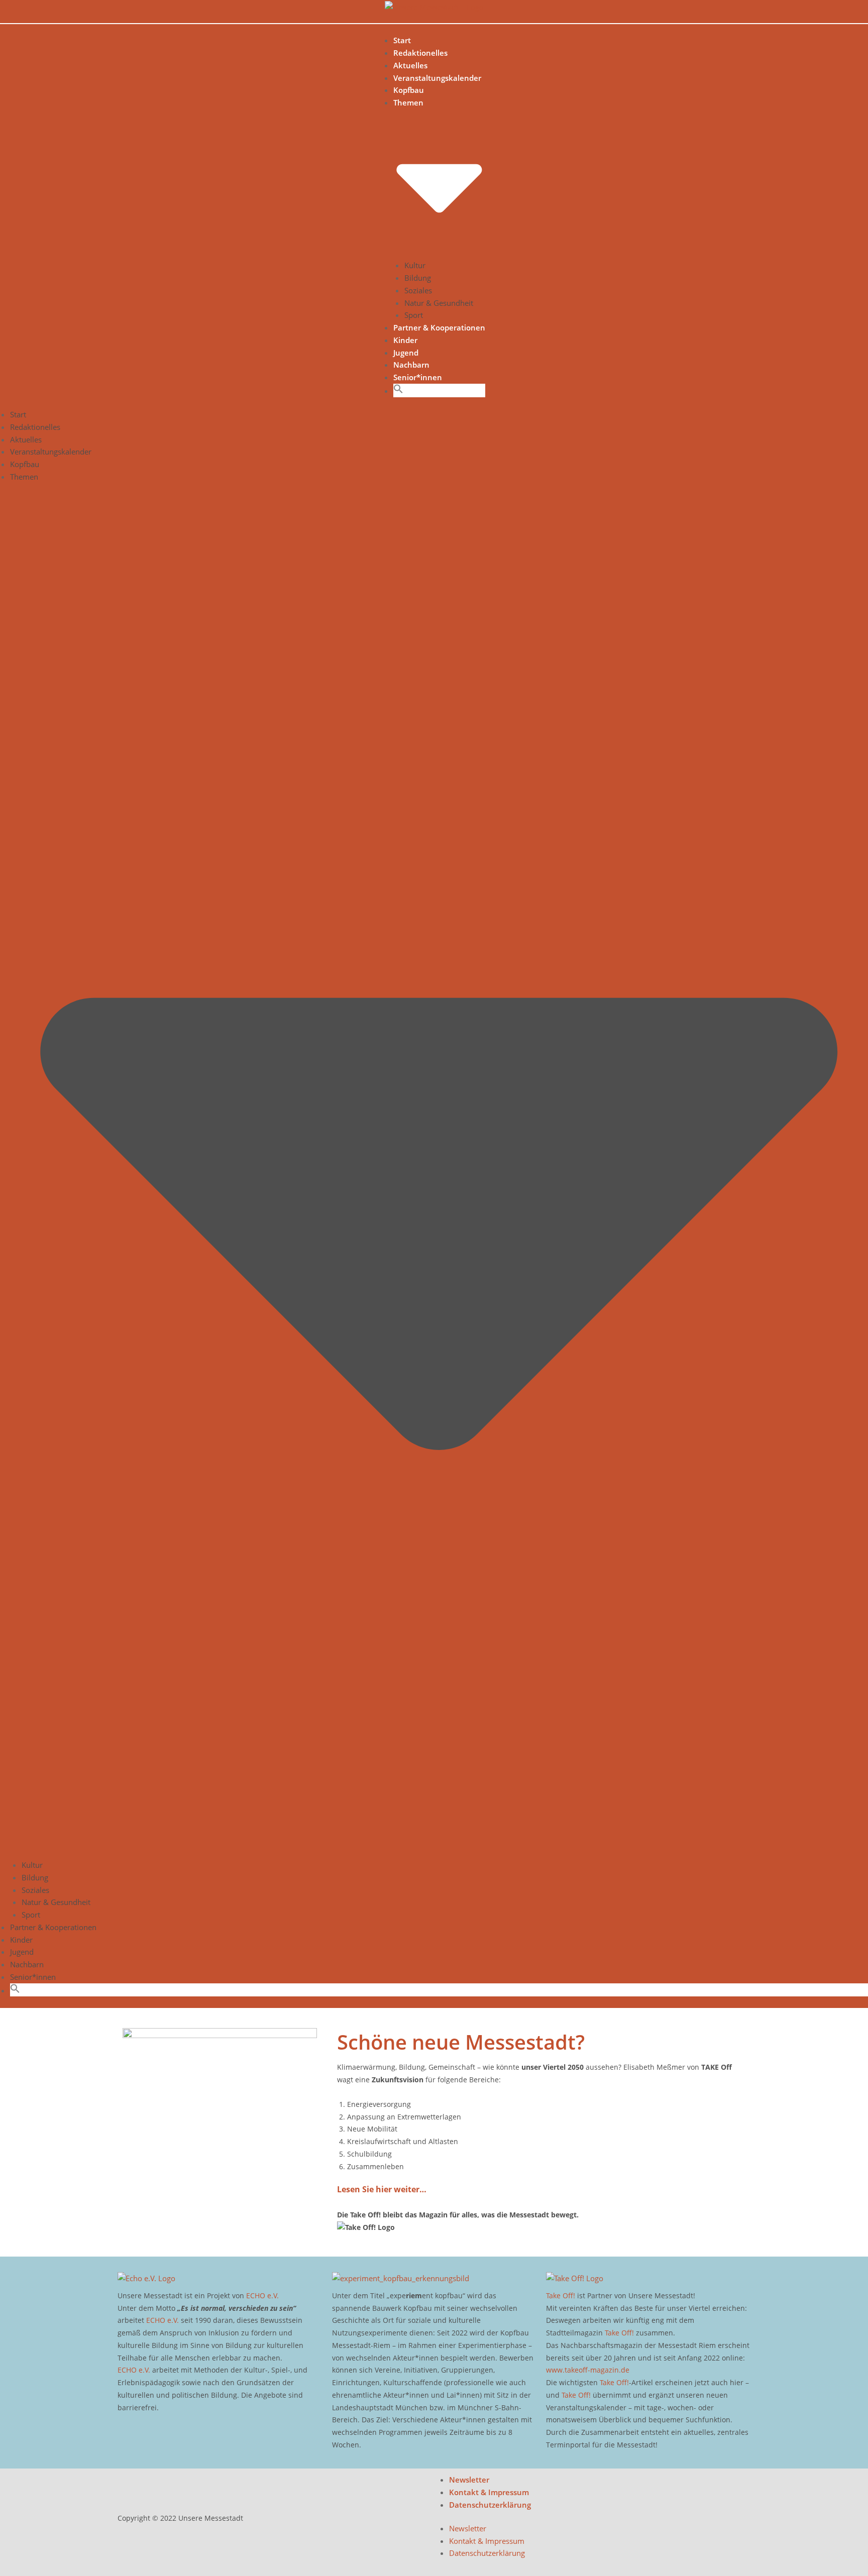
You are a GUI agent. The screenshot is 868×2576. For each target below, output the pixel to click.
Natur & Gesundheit (439, 303)
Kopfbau (409, 90)
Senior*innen (418, 377)
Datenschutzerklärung (490, 2505)
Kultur (415, 265)
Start (402, 40)
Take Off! (561, 2295)
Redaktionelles (420, 53)
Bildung (418, 278)
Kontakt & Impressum (489, 2492)
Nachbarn (411, 365)
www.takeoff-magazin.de (588, 2370)
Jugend (406, 353)
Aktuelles (410, 65)
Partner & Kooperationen (439, 327)
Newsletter (469, 2480)
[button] (398, 391)
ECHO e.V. (262, 2295)
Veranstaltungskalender (437, 78)
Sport (414, 315)
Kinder (405, 340)
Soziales (418, 290)
